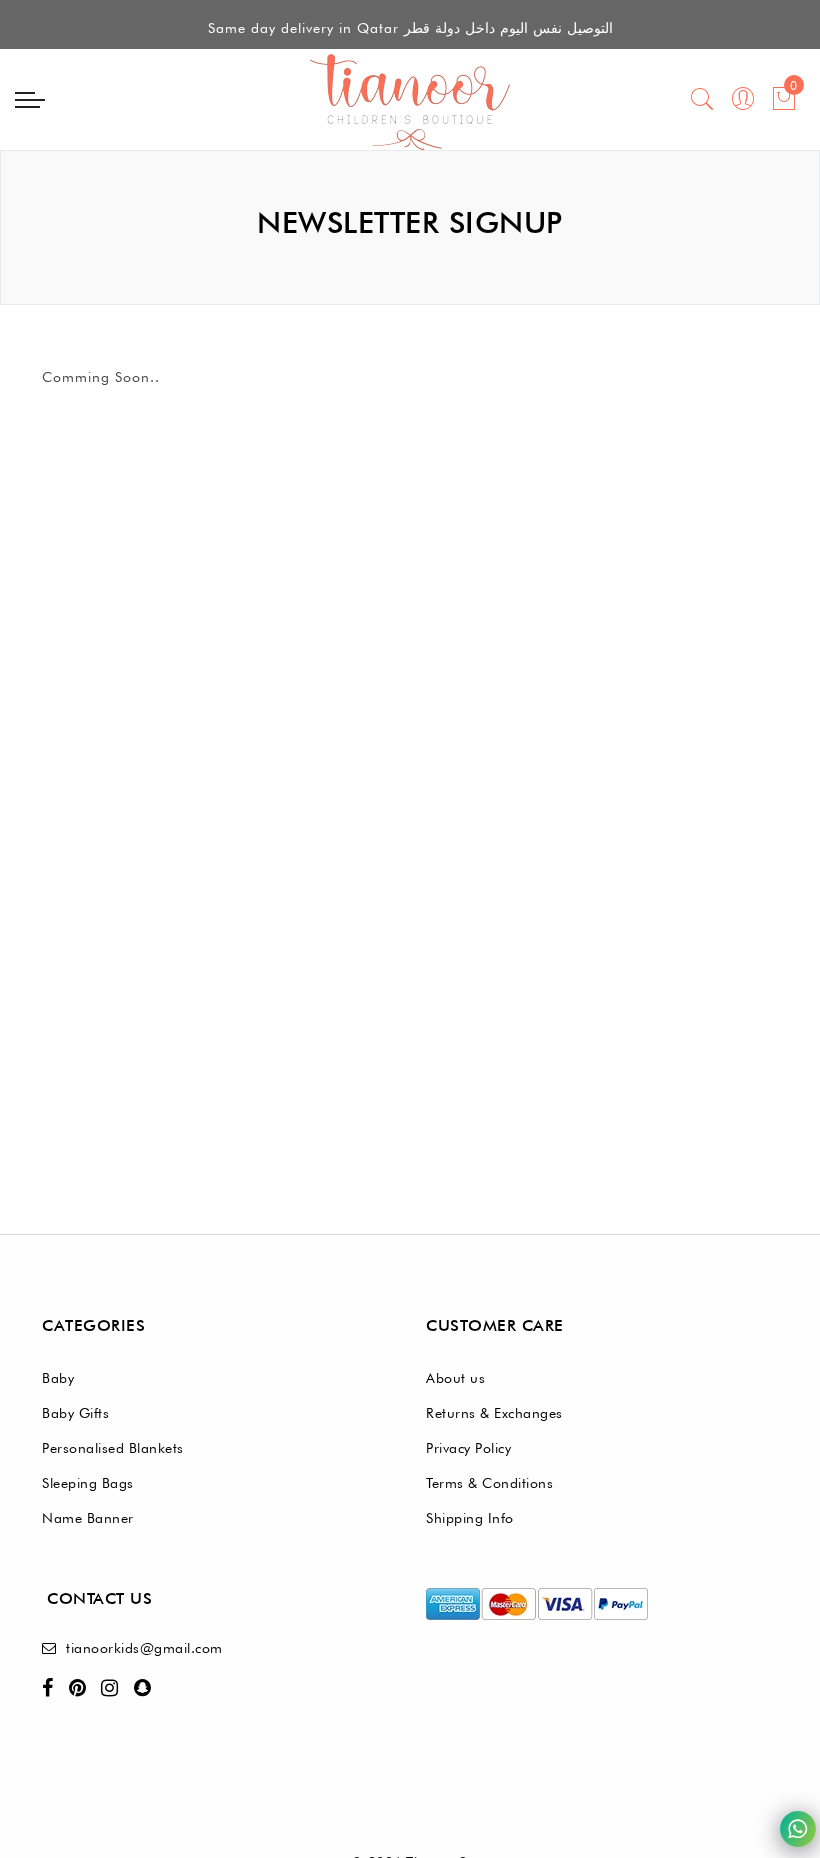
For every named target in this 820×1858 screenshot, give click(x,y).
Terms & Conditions (489, 1483)
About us (455, 1378)
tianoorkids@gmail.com (144, 1648)
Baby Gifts (75, 1413)
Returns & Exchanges (494, 1413)
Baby (58, 1378)
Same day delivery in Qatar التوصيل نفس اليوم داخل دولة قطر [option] (410, 26)
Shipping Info (470, 1518)
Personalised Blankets (113, 1448)
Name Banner (88, 1518)
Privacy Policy (468, 1448)
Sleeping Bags (88, 1483)
